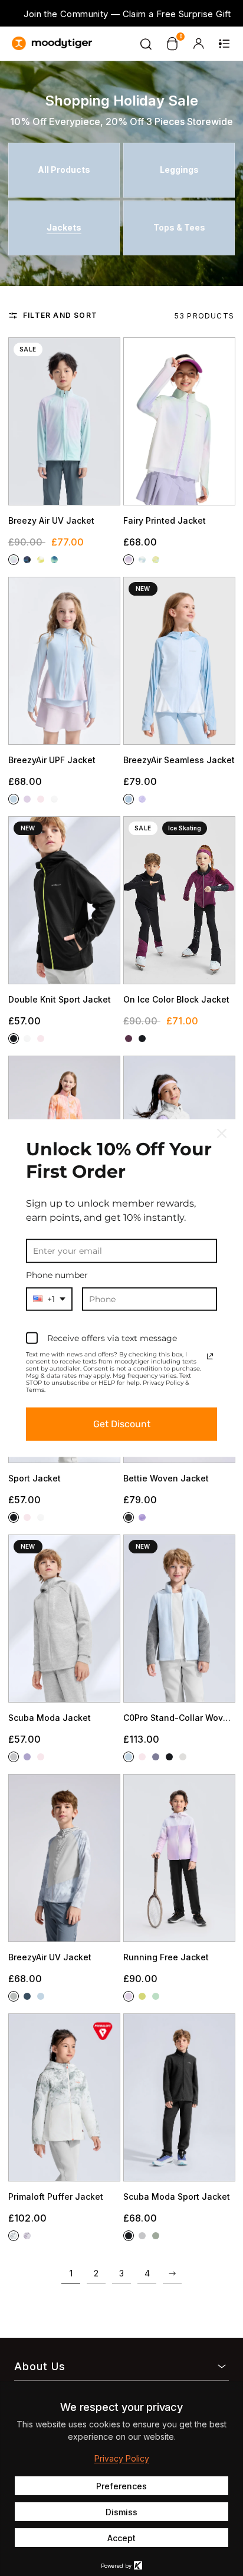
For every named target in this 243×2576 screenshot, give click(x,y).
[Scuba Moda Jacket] (64, 1619)
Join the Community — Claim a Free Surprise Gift (127, 14)
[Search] (146, 44)
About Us (40, 2366)
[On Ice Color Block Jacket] (179, 900)
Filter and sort (60, 315)
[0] (172, 44)
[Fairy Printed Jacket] (179, 421)
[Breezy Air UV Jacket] (64, 421)
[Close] (222, 1133)
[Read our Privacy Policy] (210, 1356)
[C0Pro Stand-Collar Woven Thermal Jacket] (179, 1619)
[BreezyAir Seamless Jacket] (179, 661)
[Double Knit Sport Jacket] (64, 900)
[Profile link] (198, 44)
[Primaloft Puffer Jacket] (64, 2097)
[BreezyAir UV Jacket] (64, 1858)
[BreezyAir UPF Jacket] (64, 661)
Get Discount (122, 1424)
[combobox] (49, 1299)
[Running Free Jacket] (179, 1858)
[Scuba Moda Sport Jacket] (179, 2097)
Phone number (57, 1275)
